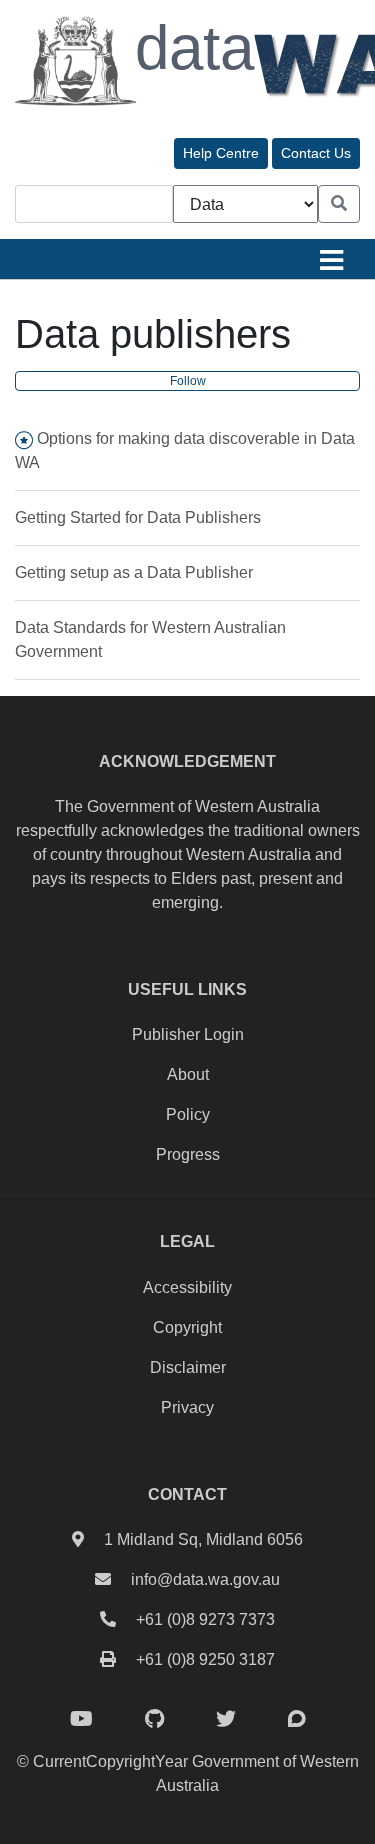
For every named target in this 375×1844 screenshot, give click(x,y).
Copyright (187, 1327)
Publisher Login (188, 1034)
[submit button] (339, 204)
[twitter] (226, 1719)
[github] (154, 1719)
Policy (188, 1114)
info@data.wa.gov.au (205, 1579)
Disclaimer (188, 1367)
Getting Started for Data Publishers (138, 517)
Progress (188, 1154)
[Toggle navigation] (331, 259)
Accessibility (187, 1287)
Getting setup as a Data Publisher (134, 572)
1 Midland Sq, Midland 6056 (203, 1539)
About (188, 1074)
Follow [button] (188, 381)
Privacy (187, 1407)
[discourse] (297, 1719)
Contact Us (316, 153)
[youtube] (81, 1719)
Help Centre (221, 153)
